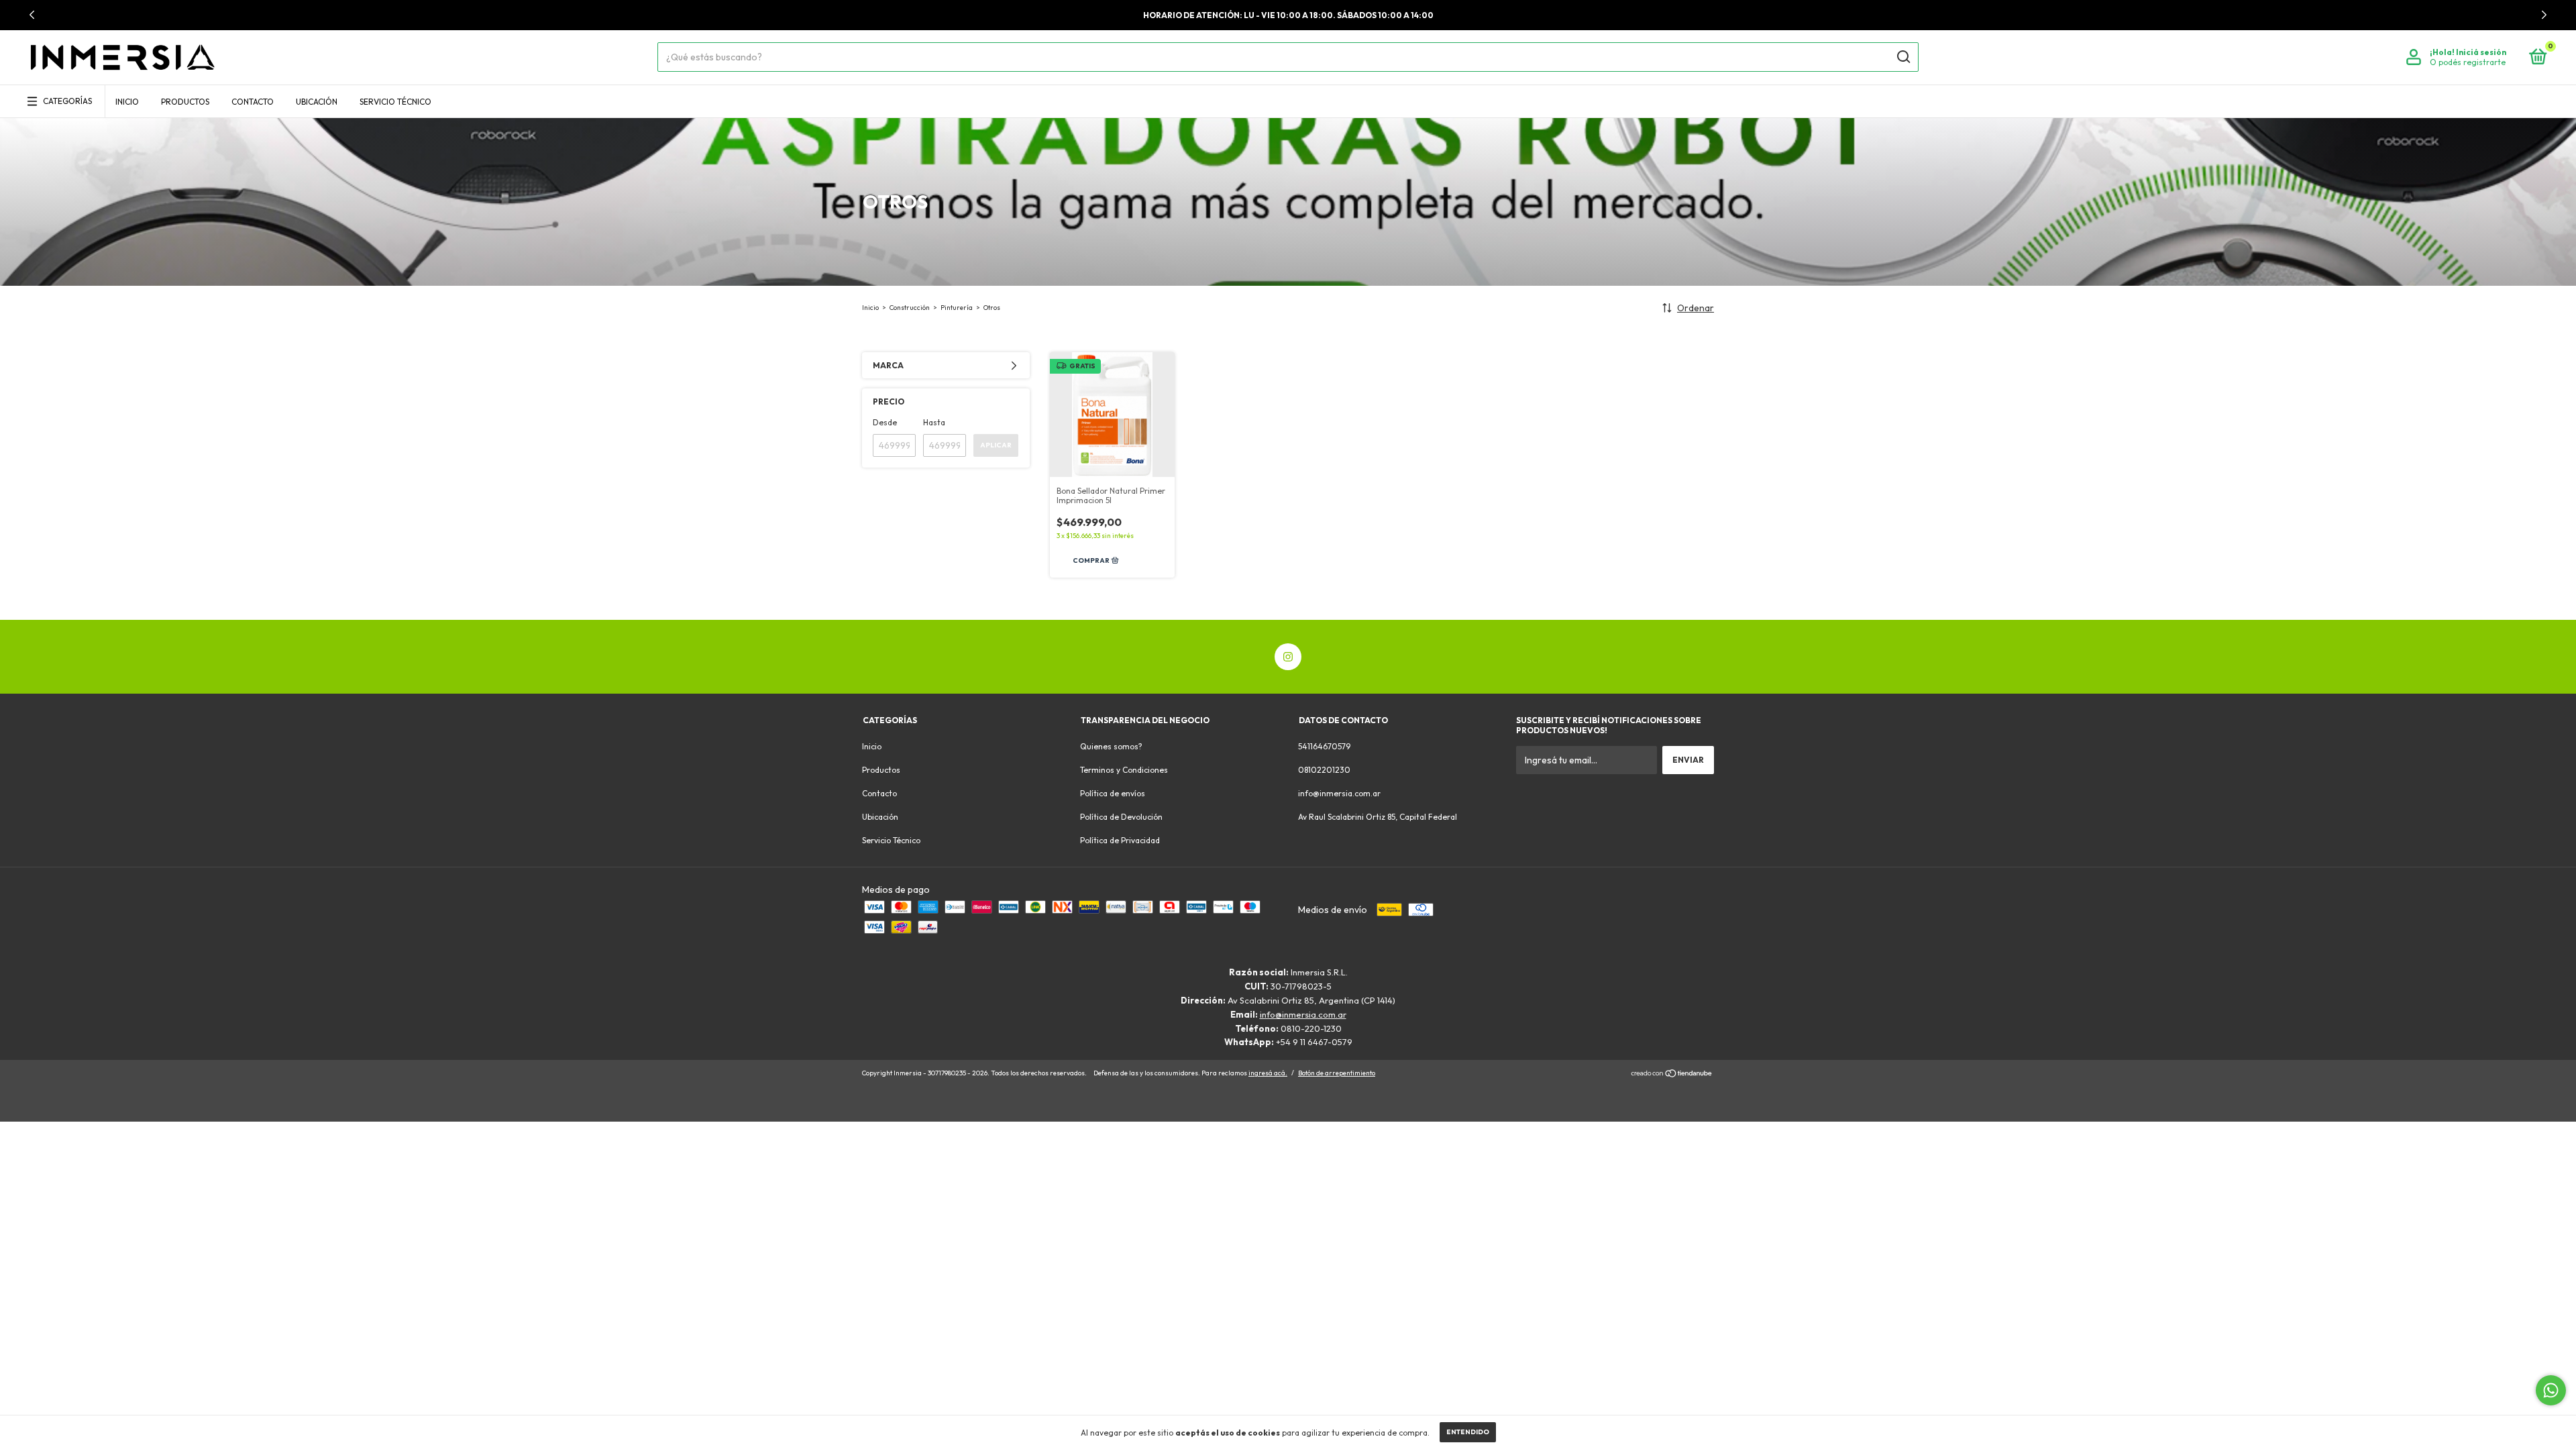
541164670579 (1324, 746)
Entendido (1468, 1432)
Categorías (67, 101)
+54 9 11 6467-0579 (1314, 1042)
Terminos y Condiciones (1124, 770)
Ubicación (317, 102)
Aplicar (996, 445)
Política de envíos (1113, 793)
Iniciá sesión (2481, 52)
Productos (185, 102)
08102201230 (1324, 770)
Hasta (934, 422)
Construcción (910, 308)
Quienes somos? (1111, 746)
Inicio (127, 102)
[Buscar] (1903, 57)
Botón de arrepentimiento (1337, 1073)
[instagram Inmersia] (1288, 657)
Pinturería (957, 308)
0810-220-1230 (1311, 1028)
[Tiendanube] (1672, 1075)
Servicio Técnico (395, 102)
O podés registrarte (2468, 62)
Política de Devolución (1121, 817)
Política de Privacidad (1120, 840)
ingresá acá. (1268, 1073)
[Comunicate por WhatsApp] (2551, 1390)
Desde (885, 422)
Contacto (253, 102)
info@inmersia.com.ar (1339, 793)
